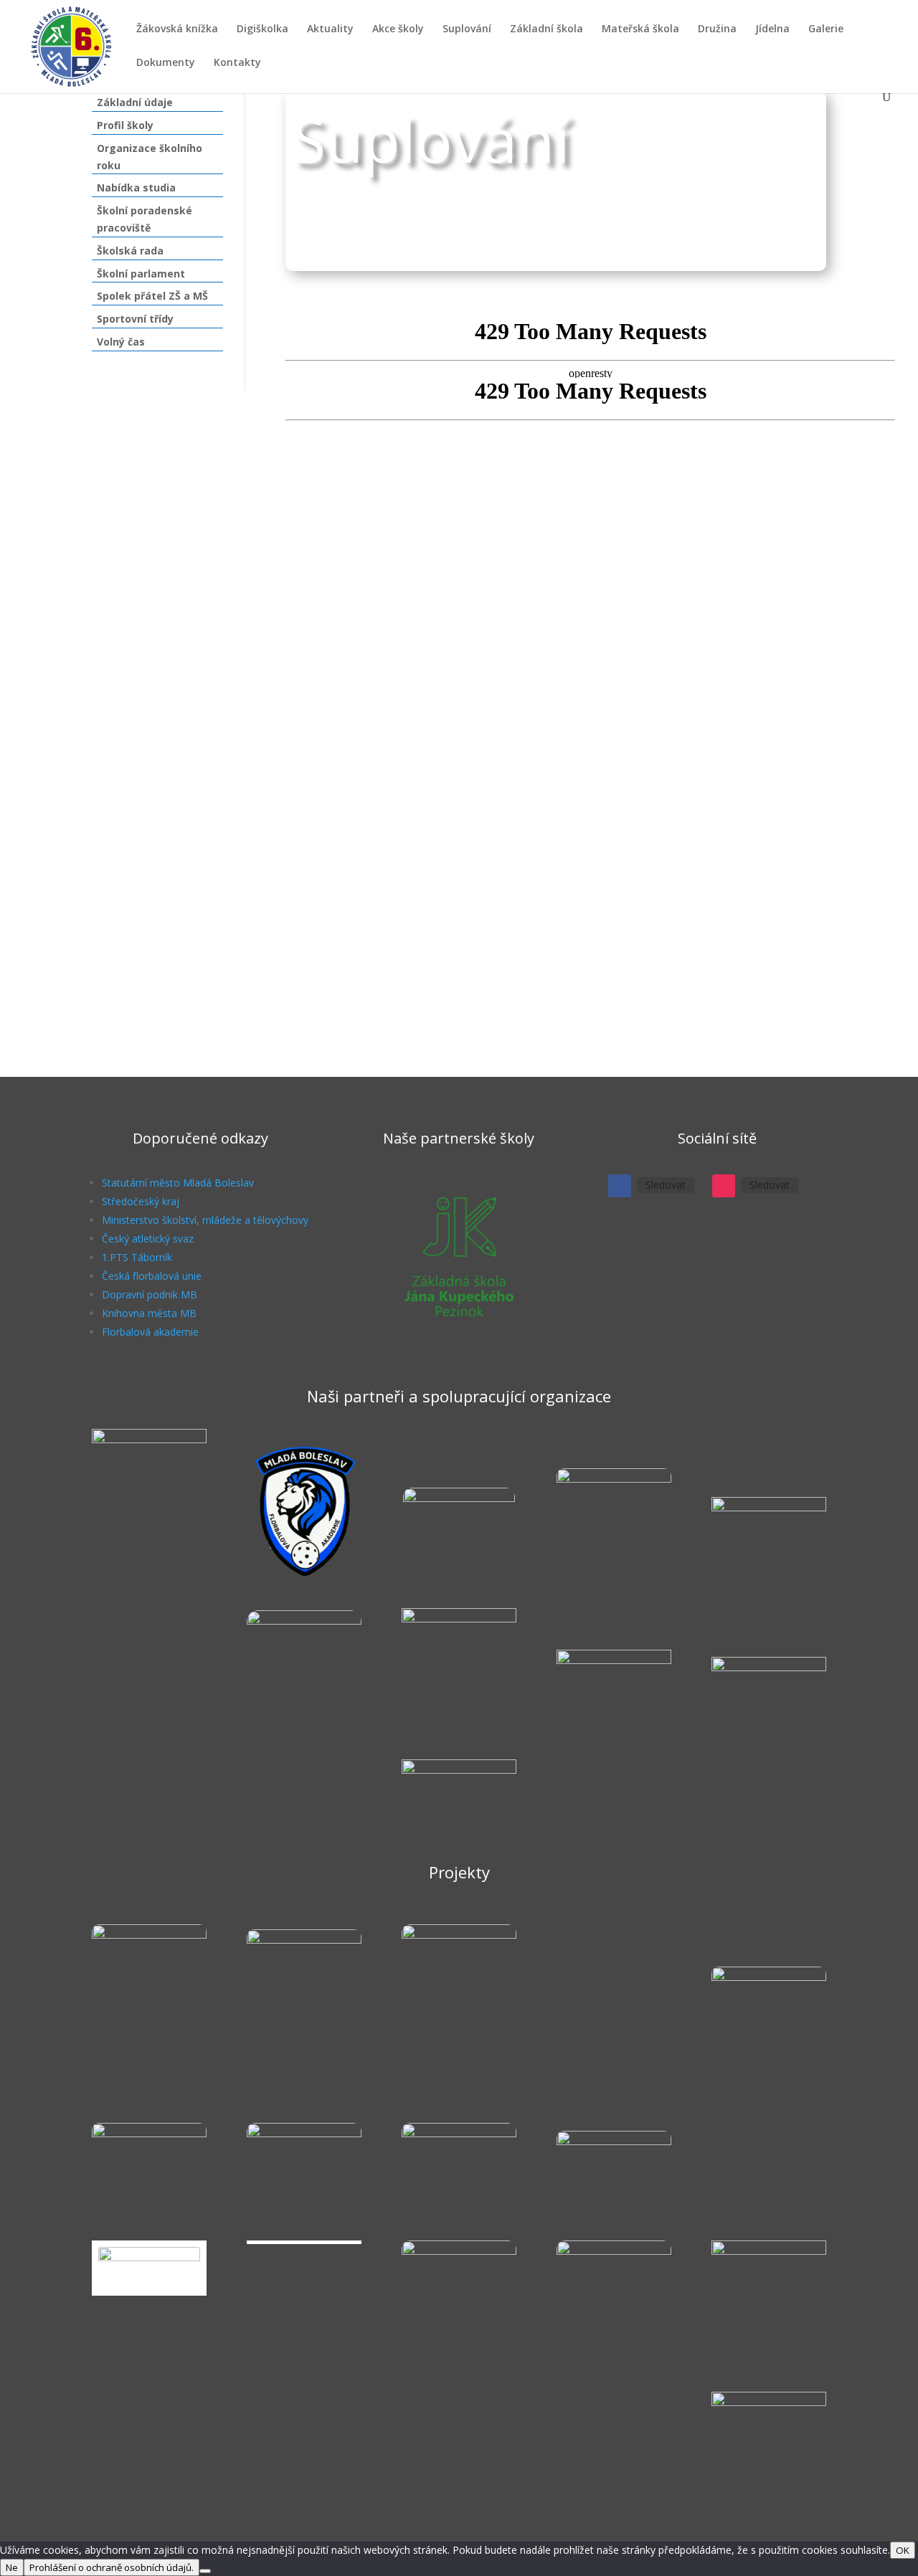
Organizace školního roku (150, 157)
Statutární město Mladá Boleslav (178, 1183)
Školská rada (130, 251)
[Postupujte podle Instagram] (724, 1186)
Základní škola (546, 29)
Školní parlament (141, 274)
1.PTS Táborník (137, 1257)
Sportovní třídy (135, 319)
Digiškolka (262, 29)
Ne (12, 2567)
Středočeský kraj (141, 1201)
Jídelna (772, 29)
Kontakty (237, 63)
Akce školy (398, 29)
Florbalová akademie (150, 1332)
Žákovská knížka (177, 29)
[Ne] (205, 2571)
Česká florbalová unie (152, 1276)
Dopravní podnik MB (150, 1294)
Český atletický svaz (148, 1239)
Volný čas (121, 342)
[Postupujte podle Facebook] (620, 1186)
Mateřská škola (640, 29)
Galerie (826, 29)
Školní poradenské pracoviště (145, 219)
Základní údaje (135, 102)
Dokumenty (166, 63)
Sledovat (666, 1185)
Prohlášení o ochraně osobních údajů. (112, 2567)
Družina (717, 29)
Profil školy (125, 125)
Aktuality (330, 29)
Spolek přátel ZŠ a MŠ (152, 296)
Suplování (467, 29)
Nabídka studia (136, 187)
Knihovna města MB (149, 1313)
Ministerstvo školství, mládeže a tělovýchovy (205, 1220)
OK (903, 2550)
